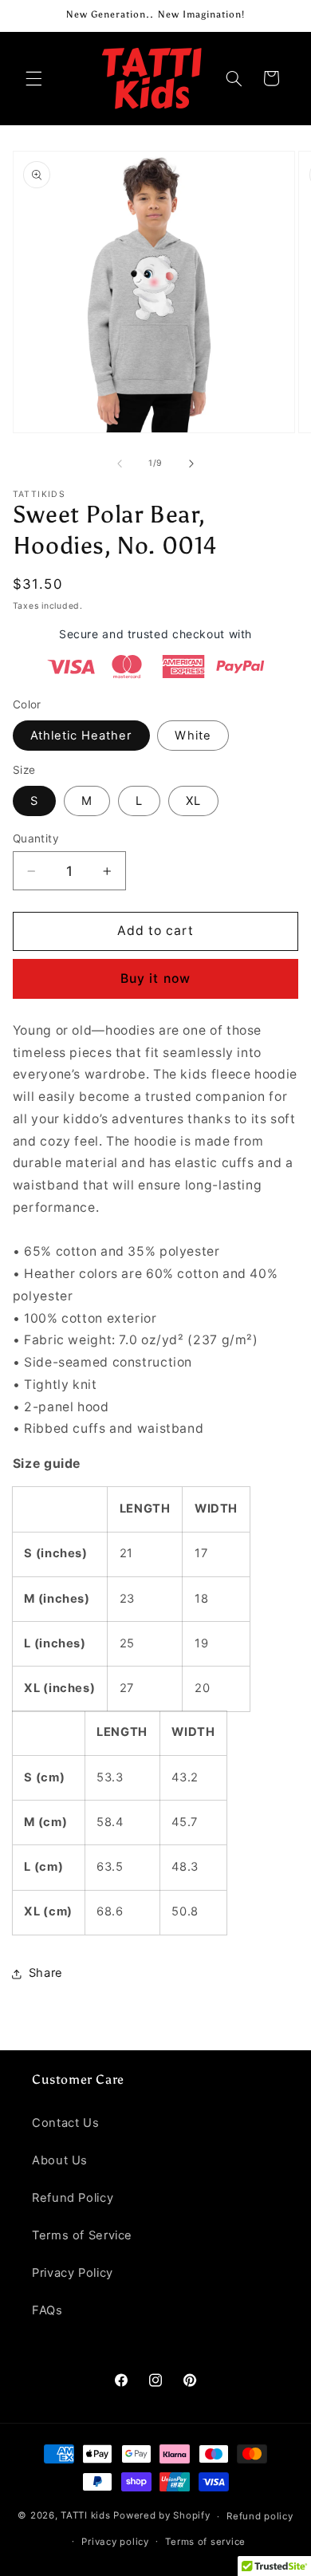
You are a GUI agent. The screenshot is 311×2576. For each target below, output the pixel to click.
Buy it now (155, 978)
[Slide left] (120, 464)
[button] (33, 78)
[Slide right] (191, 464)
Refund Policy (73, 2198)
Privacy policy (115, 2542)
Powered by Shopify (161, 2516)
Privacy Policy (73, 2273)
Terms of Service (82, 2235)
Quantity (36, 838)
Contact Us (65, 2123)
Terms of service (205, 2542)
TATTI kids (85, 2516)
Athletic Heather (81, 736)
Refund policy (260, 2516)
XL (193, 801)
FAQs (47, 2310)
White (193, 736)
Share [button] (46, 1973)
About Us (60, 2160)
